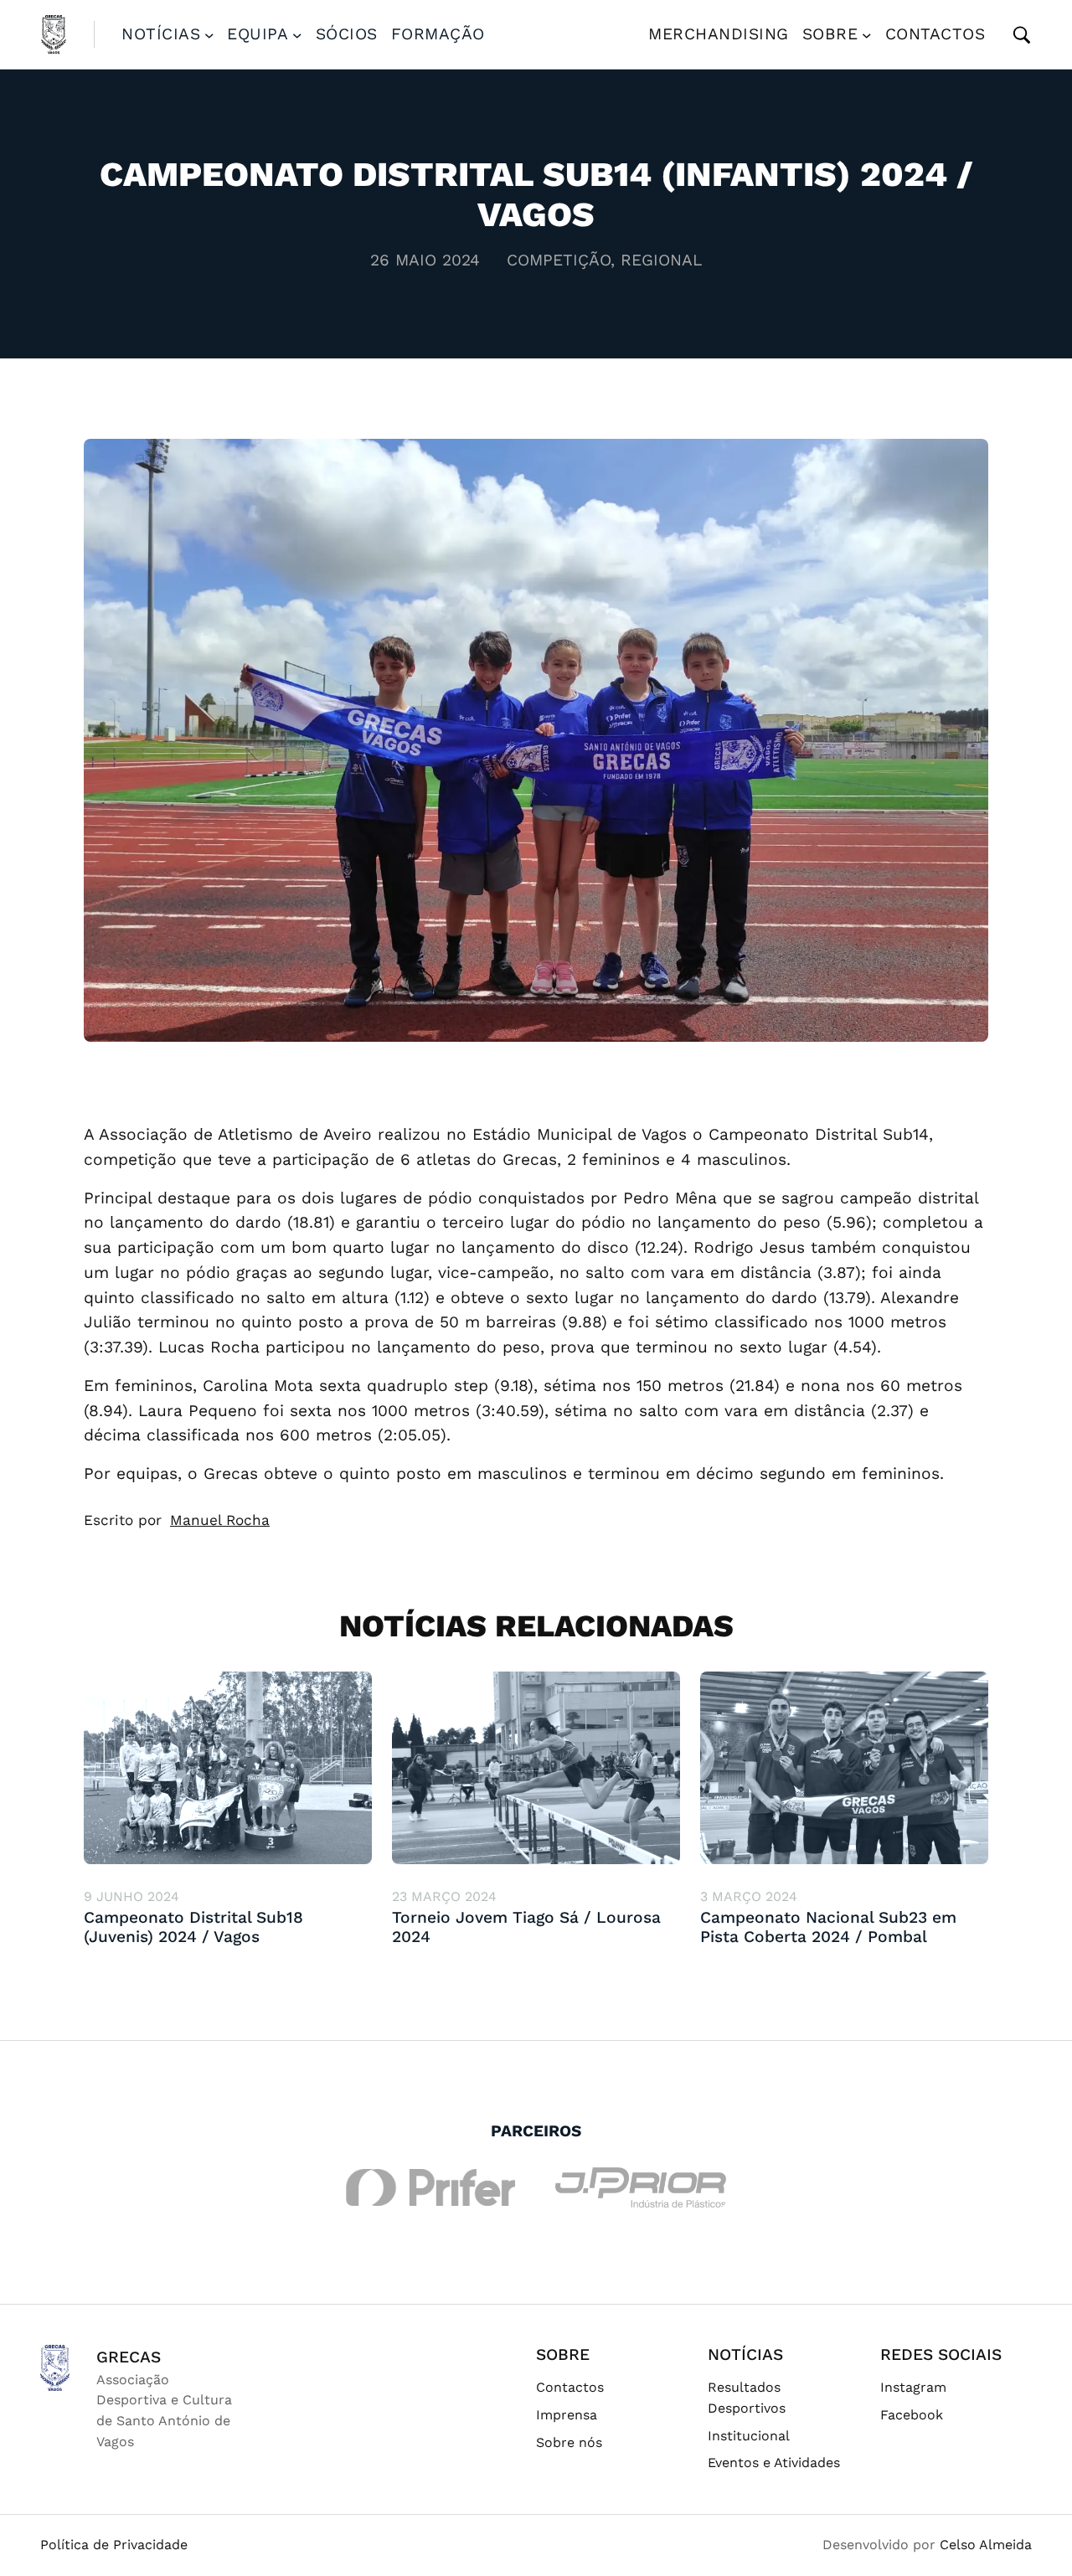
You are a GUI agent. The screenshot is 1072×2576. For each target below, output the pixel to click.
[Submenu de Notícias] (209, 34)
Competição (559, 260)
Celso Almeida (986, 2545)
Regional (661, 260)
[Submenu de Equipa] (297, 34)
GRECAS (129, 2357)
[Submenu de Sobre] (867, 34)
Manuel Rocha (220, 1520)
